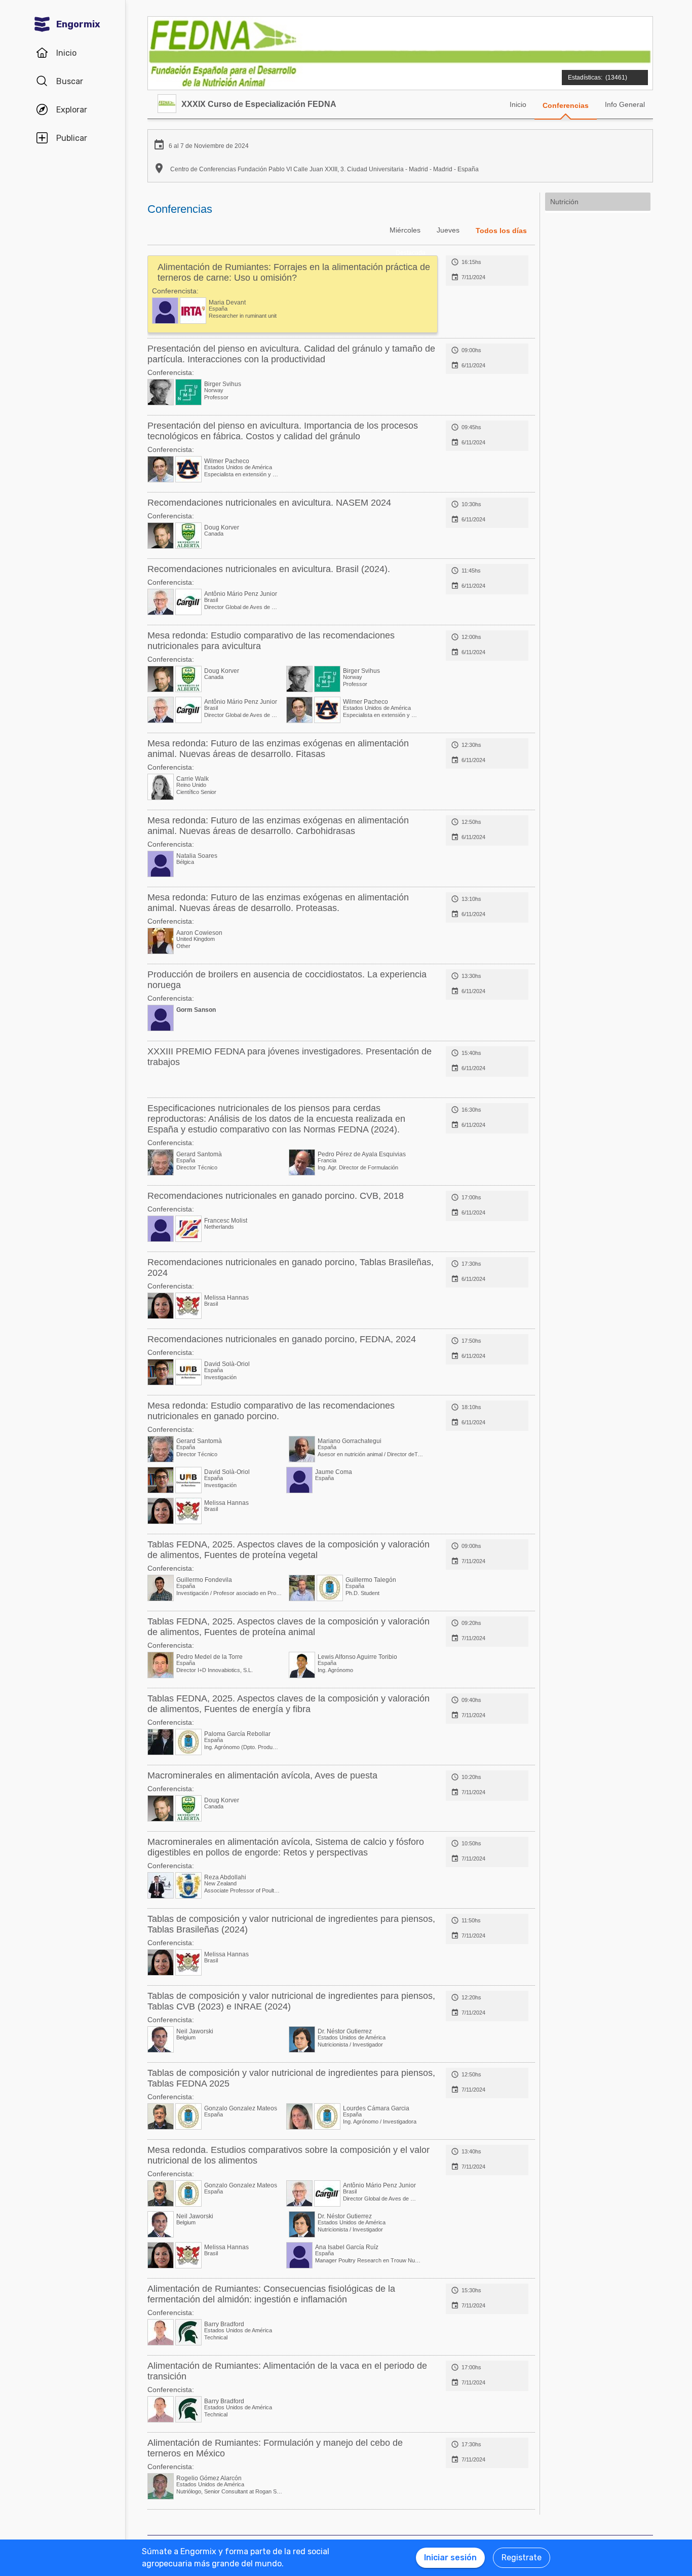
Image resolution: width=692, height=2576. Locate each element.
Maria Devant (227, 302)
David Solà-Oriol (227, 1364)
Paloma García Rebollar (237, 1734)
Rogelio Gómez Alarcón (209, 2478)
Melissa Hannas (226, 1298)
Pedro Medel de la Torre (209, 1657)
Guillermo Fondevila (204, 1580)
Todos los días (501, 231)
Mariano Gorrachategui (350, 1441)
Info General (625, 104)
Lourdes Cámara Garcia (376, 2108)
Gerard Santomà (199, 1154)
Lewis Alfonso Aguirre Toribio (357, 1657)
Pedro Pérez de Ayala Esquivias (362, 1154)
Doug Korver (222, 527)
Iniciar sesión (450, 2558)
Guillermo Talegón (371, 1580)
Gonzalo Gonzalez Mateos (241, 2108)
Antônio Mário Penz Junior (241, 594)
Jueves (448, 230)
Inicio (518, 104)
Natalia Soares (197, 856)
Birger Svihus (223, 384)
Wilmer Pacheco (227, 461)
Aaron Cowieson (199, 933)
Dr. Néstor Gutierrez (345, 2031)
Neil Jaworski (195, 2031)
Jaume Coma (334, 1472)
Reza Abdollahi (225, 1877)
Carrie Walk (193, 779)
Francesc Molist (226, 1221)
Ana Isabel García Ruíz (347, 2247)
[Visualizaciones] (603, 72)
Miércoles (405, 230)
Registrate (522, 2558)
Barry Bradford (224, 2324)
